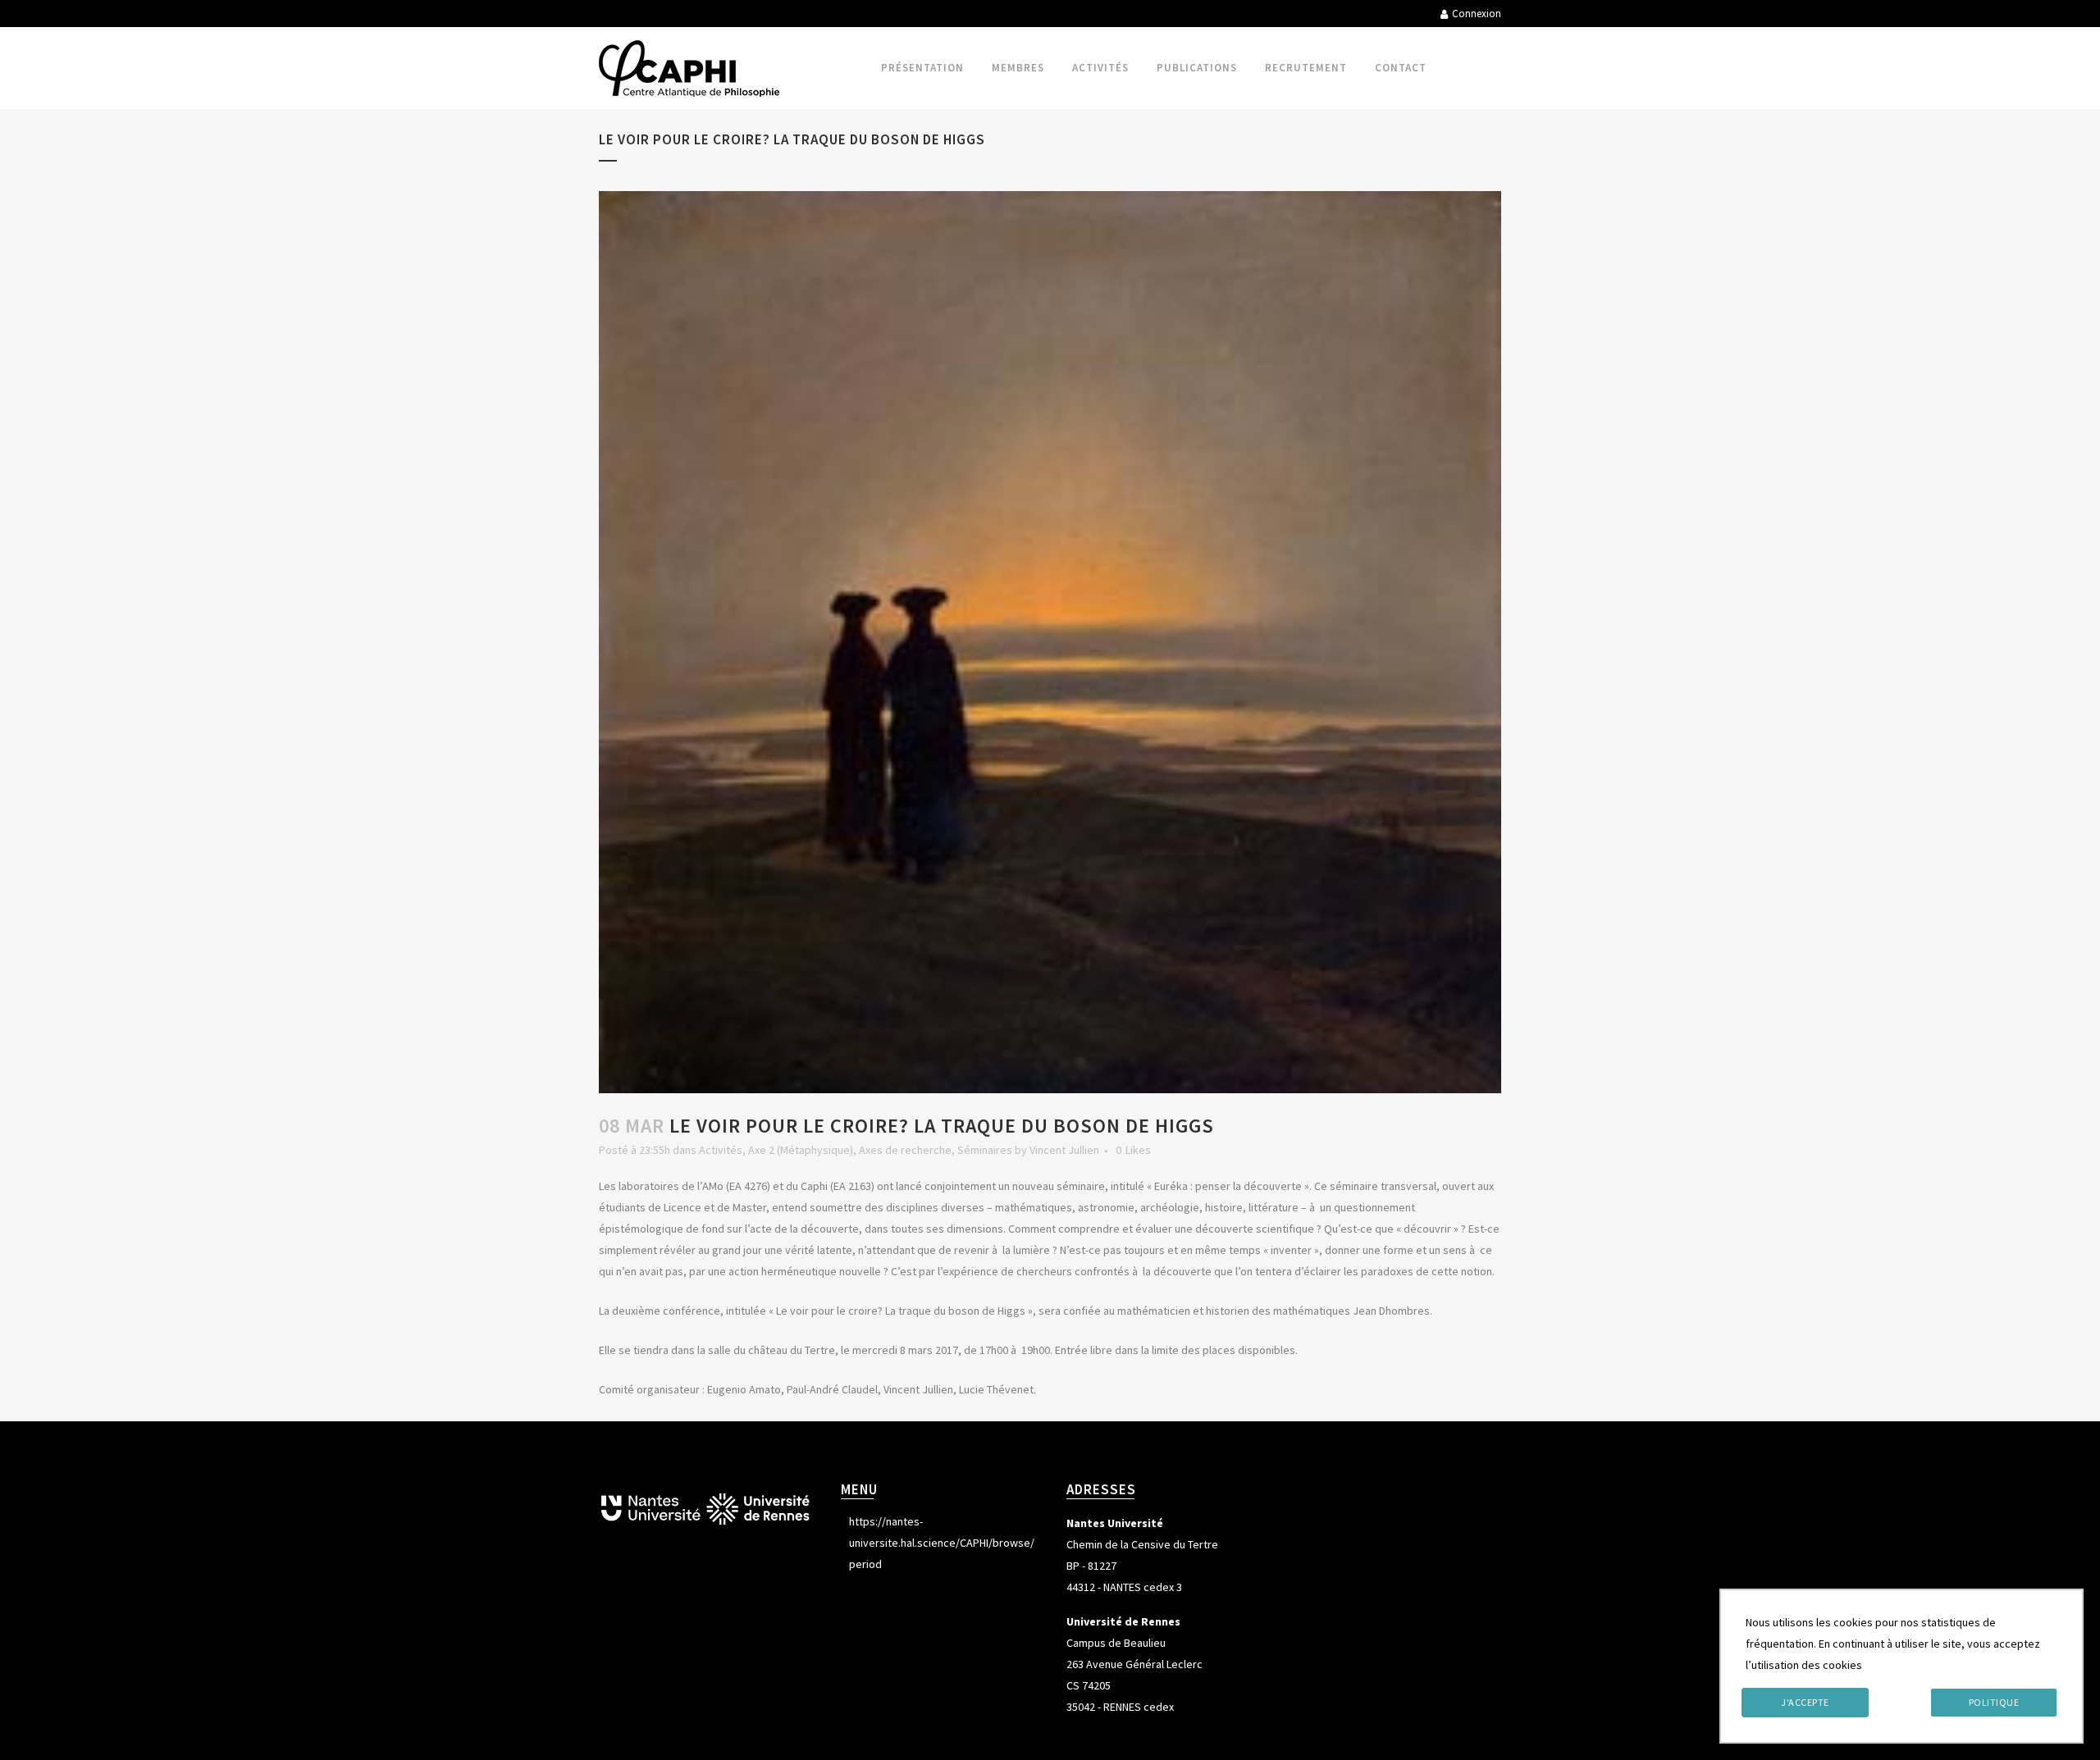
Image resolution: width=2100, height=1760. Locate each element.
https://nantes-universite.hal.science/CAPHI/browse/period (942, 1543)
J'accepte (1805, 1702)
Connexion (1477, 14)
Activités (721, 1150)
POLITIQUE (1994, 1702)
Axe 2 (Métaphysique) (801, 1150)
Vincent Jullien (1064, 1150)
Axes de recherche (905, 1150)
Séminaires (985, 1150)
